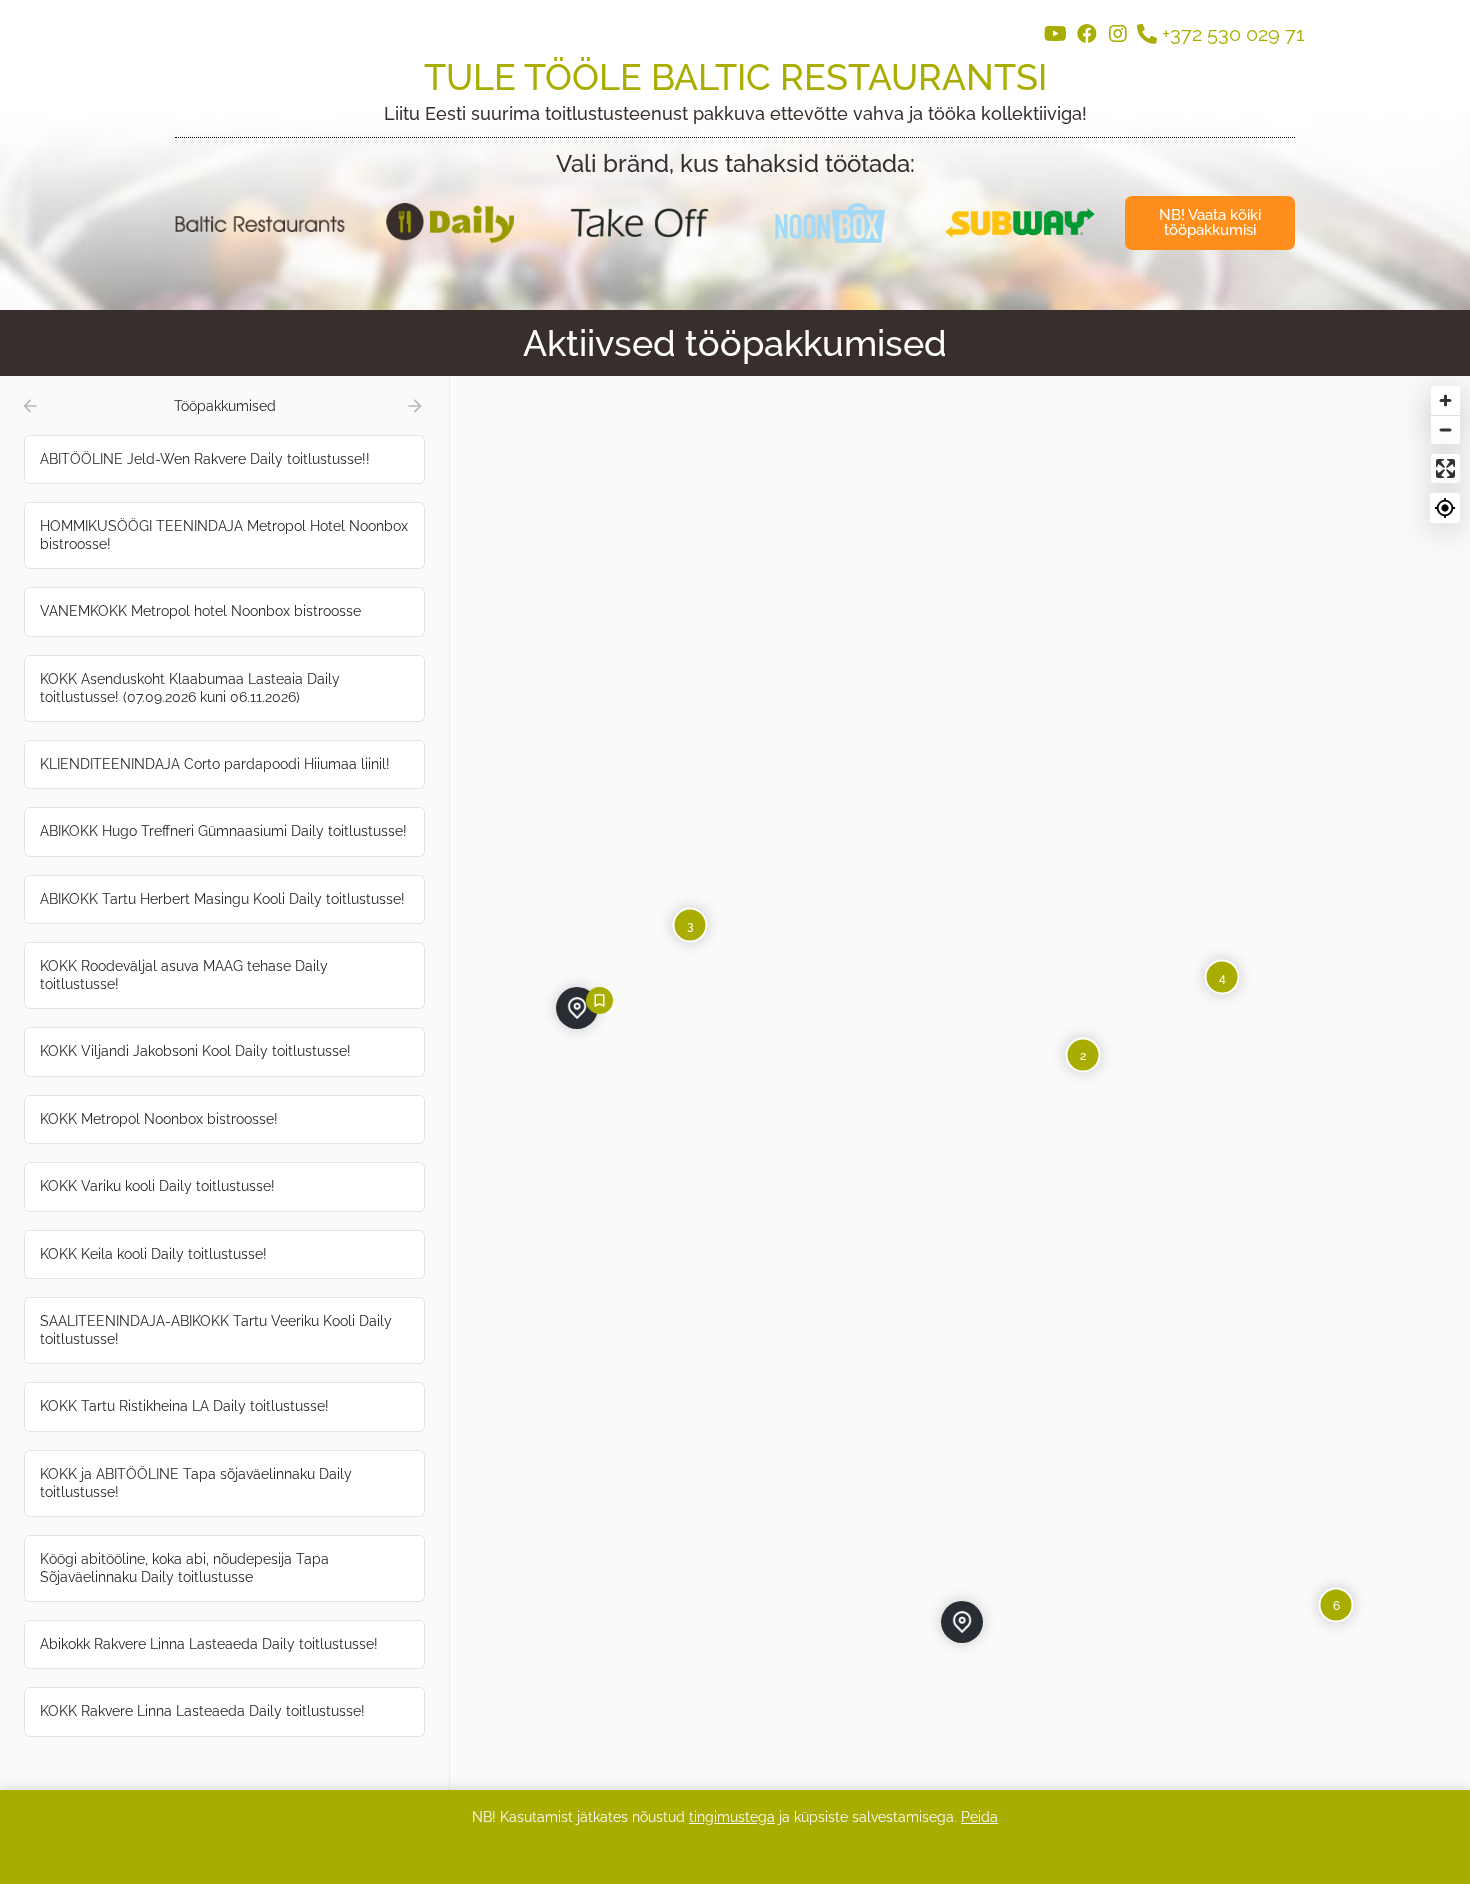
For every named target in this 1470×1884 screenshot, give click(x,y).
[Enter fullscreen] (1445, 468)
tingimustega (732, 1817)
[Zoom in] (1445, 400)
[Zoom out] (1445, 429)
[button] (1210, 223)
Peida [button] (979, 1817)
